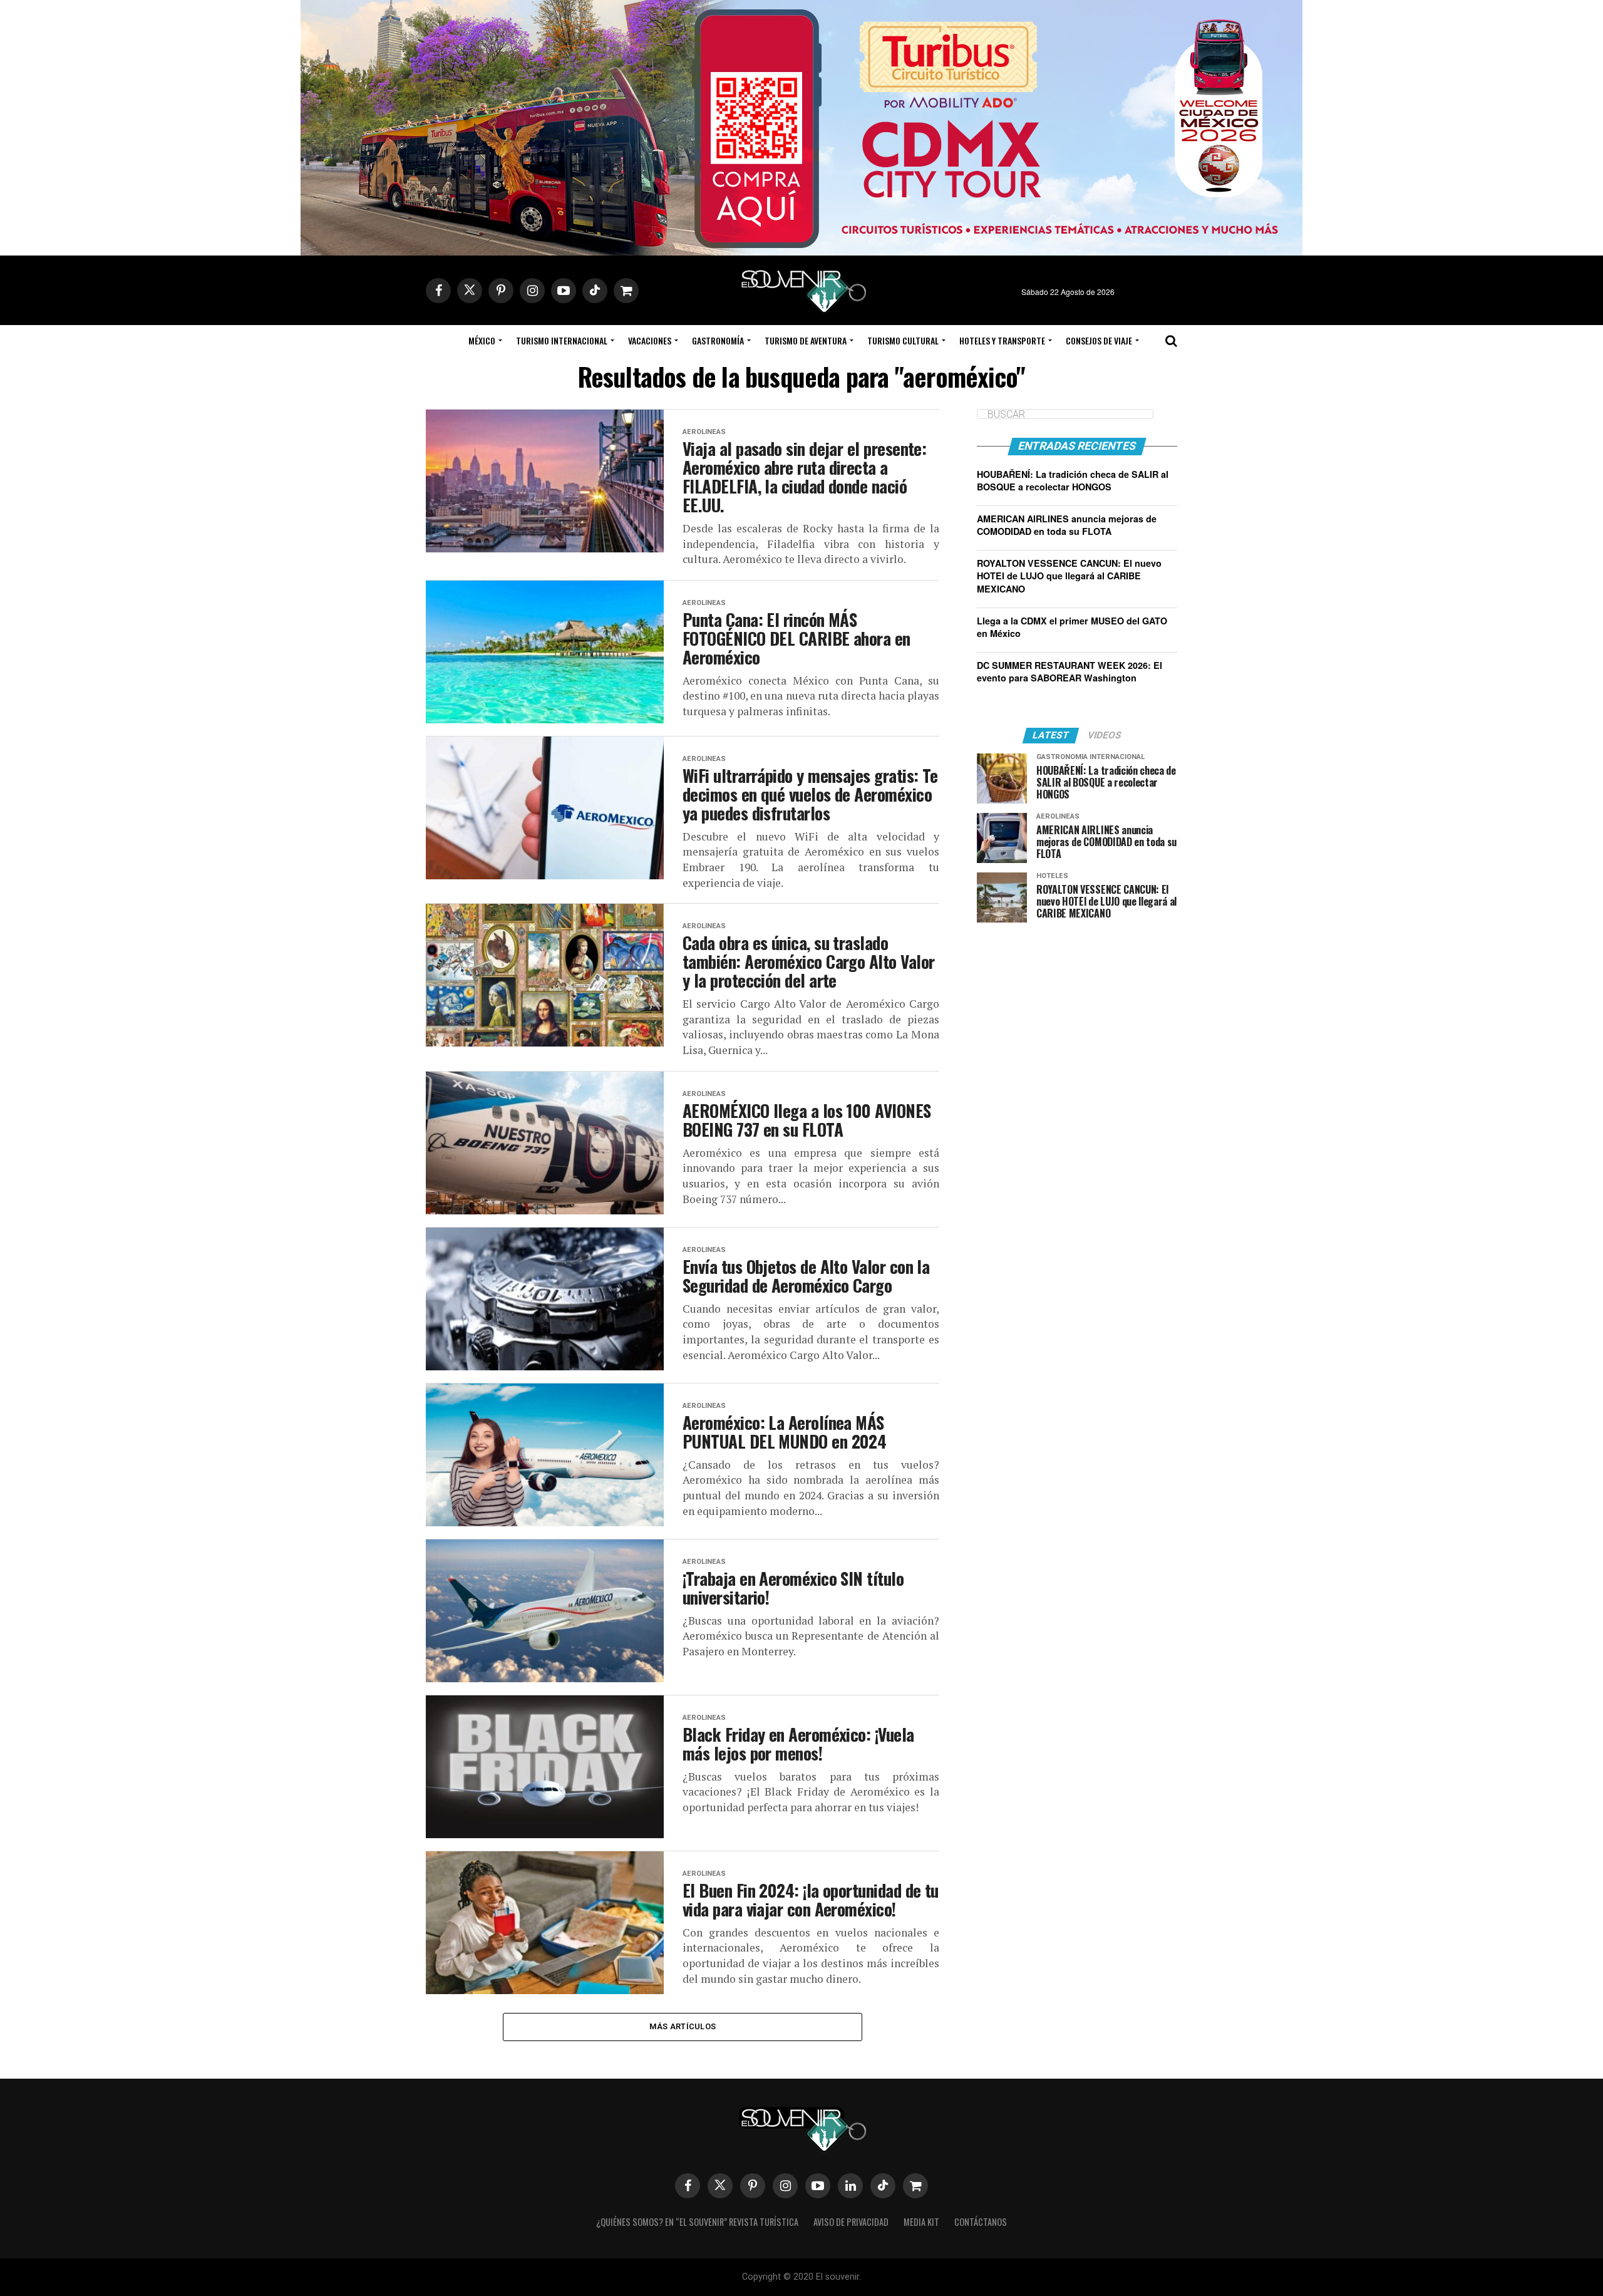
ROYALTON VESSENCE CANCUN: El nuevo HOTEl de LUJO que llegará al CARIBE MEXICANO (1069, 576)
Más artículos (683, 2026)
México (482, 340)
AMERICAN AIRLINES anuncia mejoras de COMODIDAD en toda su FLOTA (1067, 525)
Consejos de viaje (1099, 340)
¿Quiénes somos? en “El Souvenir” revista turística (697, 2222)
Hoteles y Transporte (1002, 340)
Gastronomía (718, 340)
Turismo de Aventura (806, 340)
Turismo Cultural (903, 340)
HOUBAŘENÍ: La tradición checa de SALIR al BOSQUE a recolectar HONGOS (1073, 480)
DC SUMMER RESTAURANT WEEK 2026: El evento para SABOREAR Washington (1070, 671)
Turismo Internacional (562, 340)
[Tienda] (915, 2186)
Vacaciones (650, 340)
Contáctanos (981, 2222)
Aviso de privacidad (851, 2222)
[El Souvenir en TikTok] (883, 2186)
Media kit (921, 2222)
